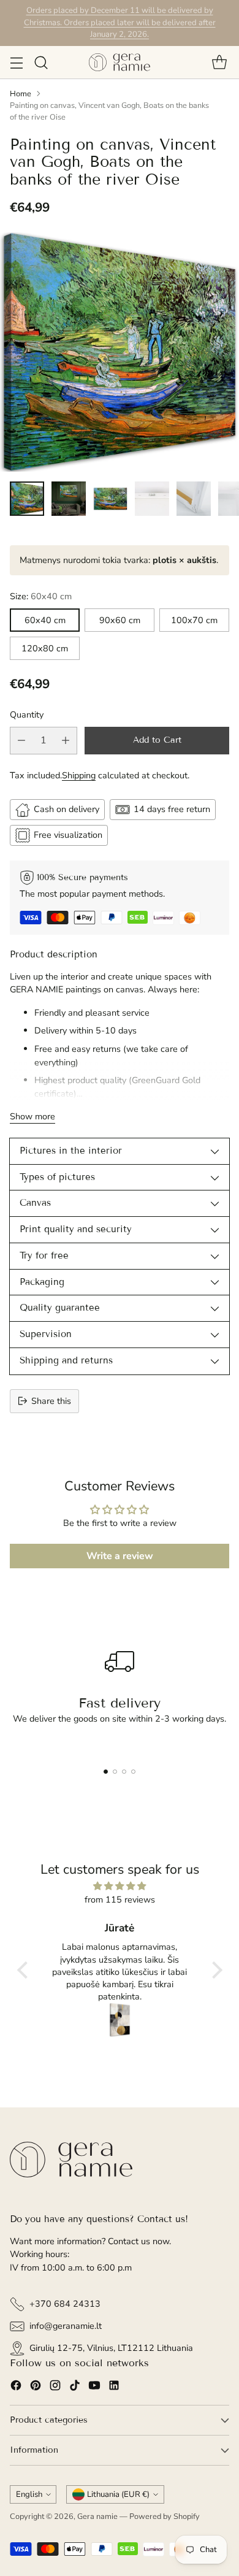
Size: (41, 596)
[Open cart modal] (219, 62)
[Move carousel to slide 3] (124, 1772)
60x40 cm (45, 620)
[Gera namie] (120, 62)
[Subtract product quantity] (21, 741)
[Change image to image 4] (152, 499)
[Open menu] (16, 62)
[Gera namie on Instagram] (55, 2387)
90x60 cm (120, 620)
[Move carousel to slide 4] (133, 1772)
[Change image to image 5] (194, 499)
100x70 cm (194, 620)
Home (21, 94)
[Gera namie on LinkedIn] (114, 2387)
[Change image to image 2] (69, 499)
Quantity (27, 715)
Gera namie (97, 2517)
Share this (51, 1401)
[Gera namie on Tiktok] (75, 2387)
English (29, 2494)
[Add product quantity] (66, 741)
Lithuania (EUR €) (118, 2494)
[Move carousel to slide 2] (115, 1772)
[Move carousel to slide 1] (106, 1772)
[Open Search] (41, 62)
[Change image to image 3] (110, 499)
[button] (25, 1970)
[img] (120, 1886)
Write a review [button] (120, 1556)
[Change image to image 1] (27, 499)
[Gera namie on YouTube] (94, 2387)
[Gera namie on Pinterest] (36, 2387)
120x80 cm (45, 648)
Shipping (79, 775)
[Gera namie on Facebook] (16, 2387)
